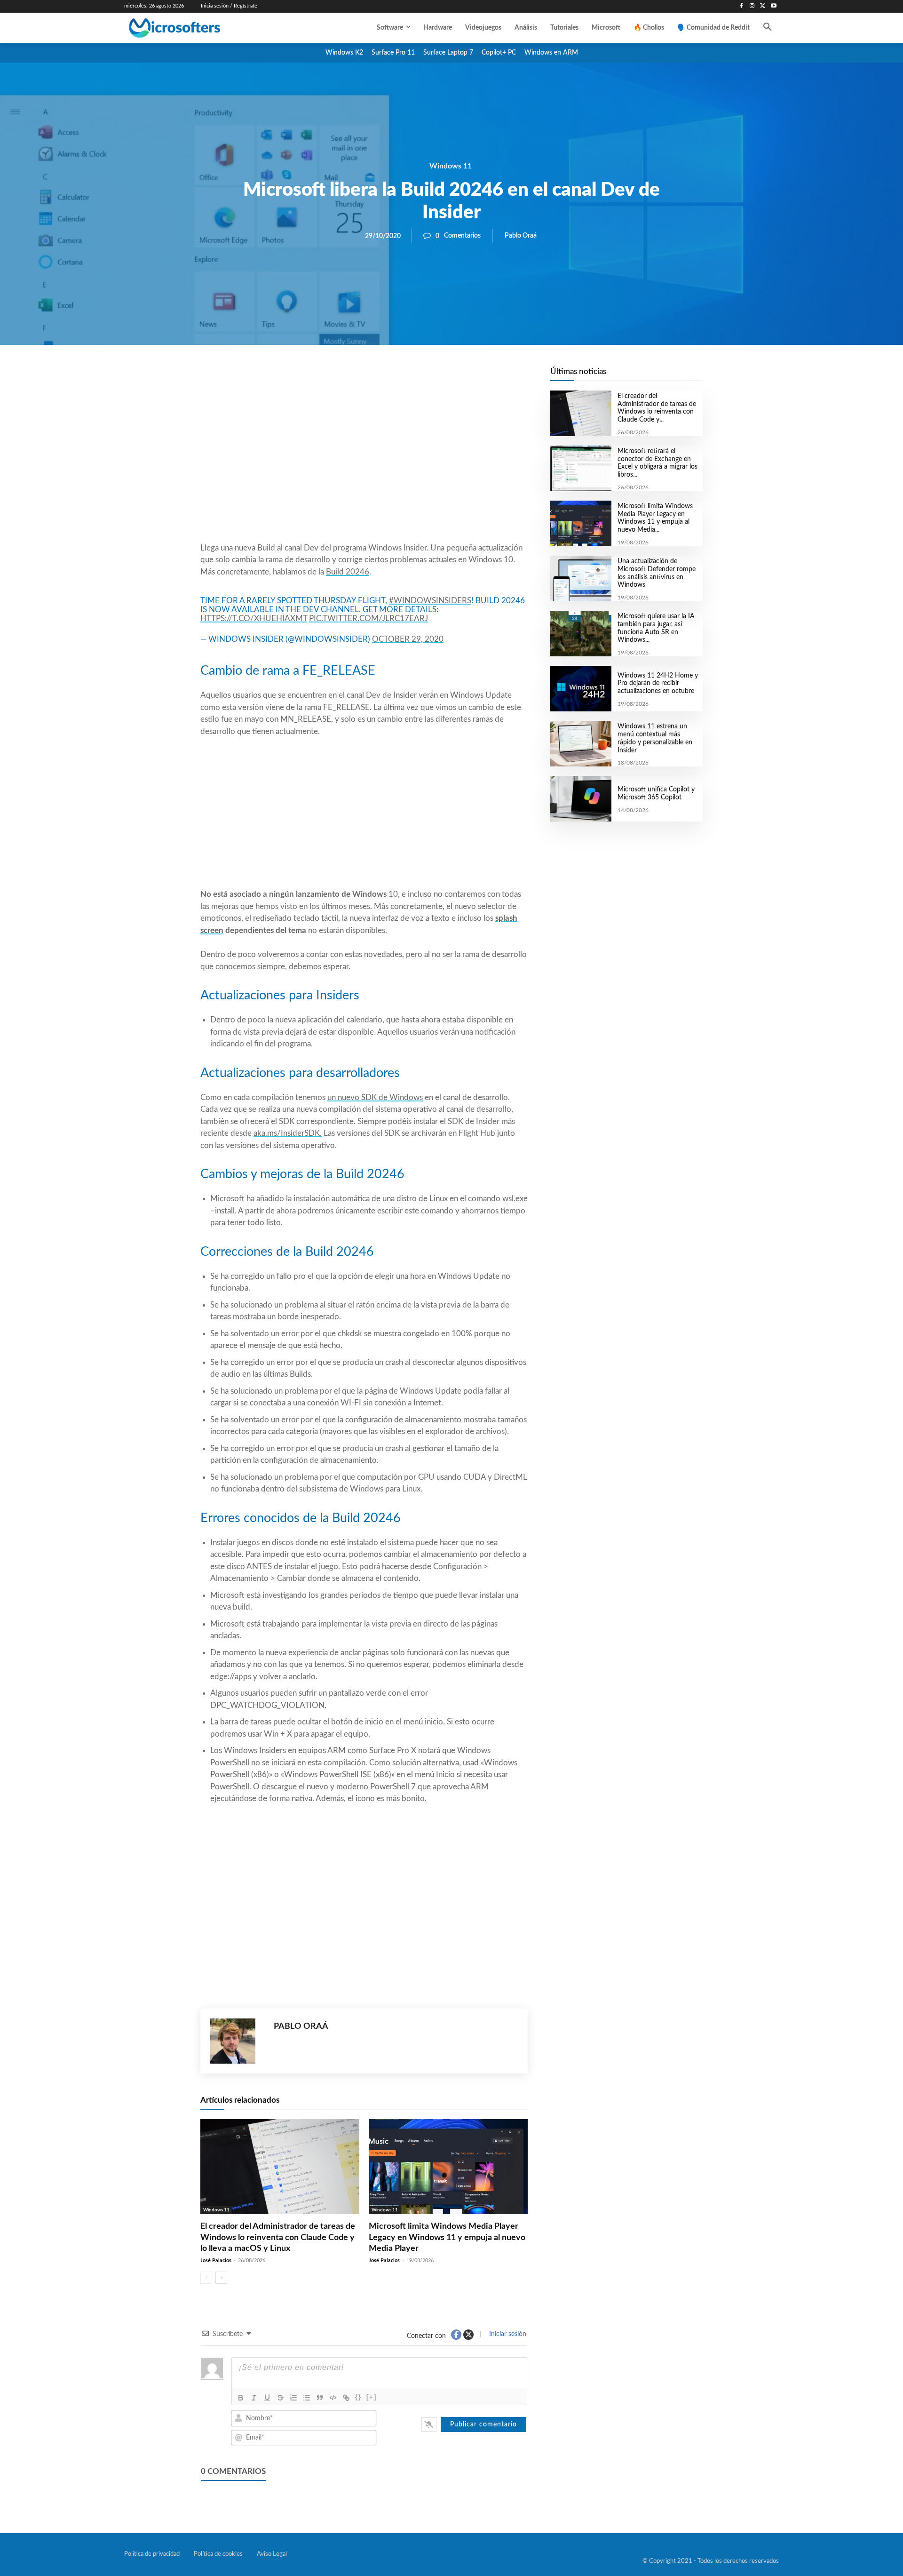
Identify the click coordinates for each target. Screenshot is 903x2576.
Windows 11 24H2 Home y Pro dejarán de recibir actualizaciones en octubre (658, 684)
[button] (768, 28)
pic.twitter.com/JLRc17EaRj (368, 618)
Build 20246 (348, 572)
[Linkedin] (418, 377)
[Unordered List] (307, 2398)
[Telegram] (439, 377)
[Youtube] (773, 6)
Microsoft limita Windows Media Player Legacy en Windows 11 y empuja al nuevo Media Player (447, 2237)
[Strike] (280, 2398)
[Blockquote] (320, 2398)
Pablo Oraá (521, 236)
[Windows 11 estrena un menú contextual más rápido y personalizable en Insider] (581, 744)
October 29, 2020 (408, 639)
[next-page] (221, 2278)
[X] (763, 6)
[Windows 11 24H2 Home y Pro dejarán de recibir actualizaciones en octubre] (581, 689)
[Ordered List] (293, 2398)
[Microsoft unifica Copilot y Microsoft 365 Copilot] (581, 799)
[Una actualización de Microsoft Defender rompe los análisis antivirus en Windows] (581, 578)
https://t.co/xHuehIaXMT (254, 618)
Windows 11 (451, 166)
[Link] (346, 2398)
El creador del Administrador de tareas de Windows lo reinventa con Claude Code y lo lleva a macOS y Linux (278, 2237)
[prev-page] (206, 2278)
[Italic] (254, 2398)
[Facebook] (741, 6)
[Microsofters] (196, 28)
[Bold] (241, 2398)
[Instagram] (752, 6)
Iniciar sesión (507, 2334)
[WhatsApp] (396, 377)
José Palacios (216, 2261)
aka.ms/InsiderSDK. (288, 1133)
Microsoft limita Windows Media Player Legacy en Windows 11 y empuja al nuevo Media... (655, 518)
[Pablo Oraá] (237, 2041)
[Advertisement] (364, 466)
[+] (372, 2397)
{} (358, 2397)
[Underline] (267, 2398)
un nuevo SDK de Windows (375, 1097)
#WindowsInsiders (430, 601)
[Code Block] (333, 2398)
